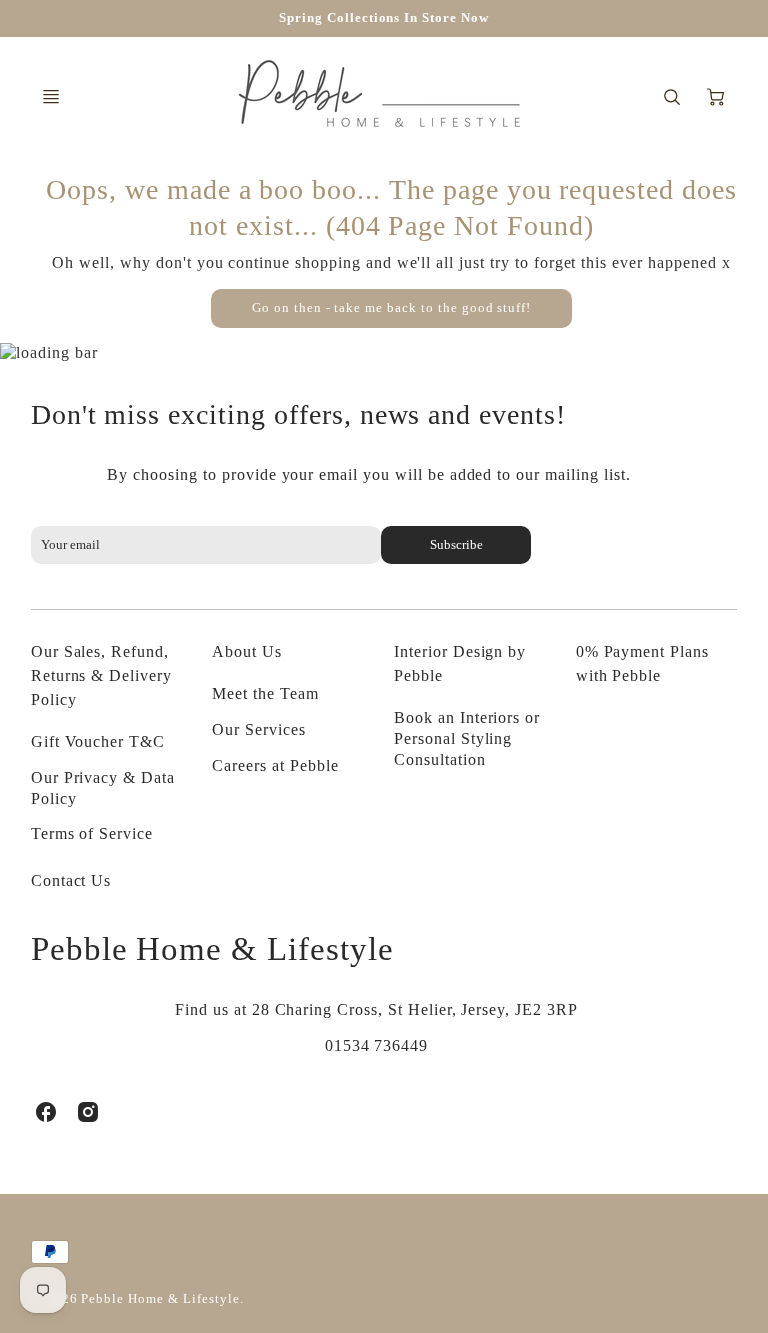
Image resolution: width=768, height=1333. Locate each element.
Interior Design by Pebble (460, 663)
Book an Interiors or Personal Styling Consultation (467, 738)
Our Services (259, 729)
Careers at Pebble (275, 765)
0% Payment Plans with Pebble (642, 663)
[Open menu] (51, 97)
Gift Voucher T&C (98, 741)
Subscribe (455, 545)
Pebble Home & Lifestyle (212, 948)
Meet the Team (265, 693)
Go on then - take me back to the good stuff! (391, 308)
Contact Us (71, 880)
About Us (247, 651)
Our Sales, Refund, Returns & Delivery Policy (101, 675)
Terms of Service (92, 833)
